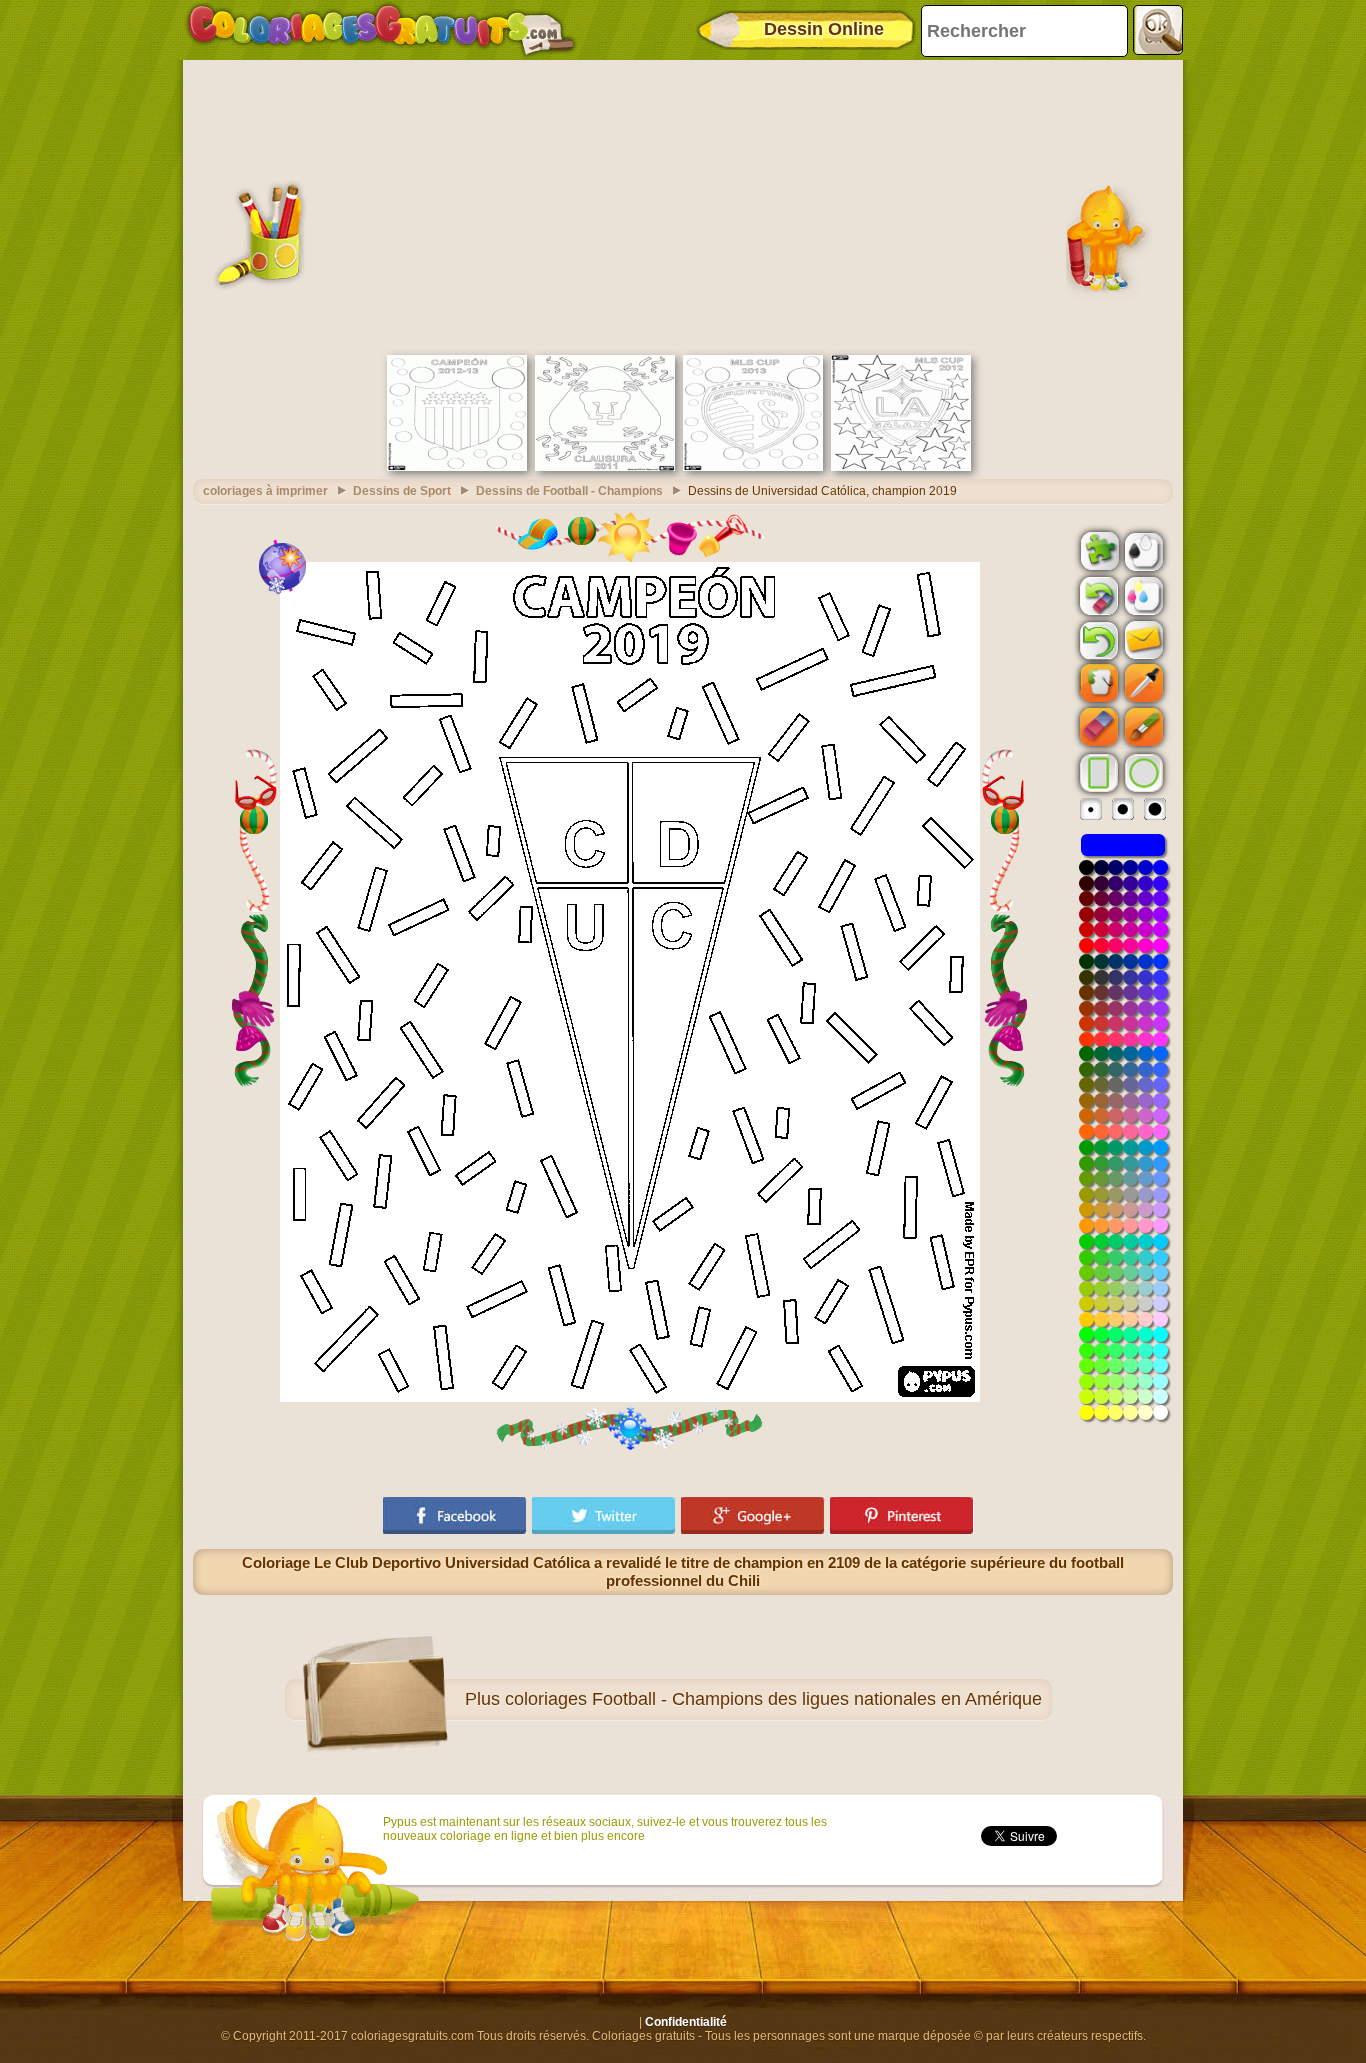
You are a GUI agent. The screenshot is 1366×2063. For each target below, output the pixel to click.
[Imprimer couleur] (1142, 595)
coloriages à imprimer (265, 491)
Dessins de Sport (402, 491)
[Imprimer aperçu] (1142, 550)
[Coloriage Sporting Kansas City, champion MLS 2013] (753, 467)
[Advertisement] (683, 205)
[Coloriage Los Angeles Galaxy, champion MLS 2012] (901, 467)
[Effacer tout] (1097, 596)
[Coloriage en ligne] (381, 30)
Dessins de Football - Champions (569, 491)
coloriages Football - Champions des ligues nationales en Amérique (773, 1699)
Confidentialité (686, 2022)
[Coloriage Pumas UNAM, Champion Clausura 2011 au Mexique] (605, 467)
